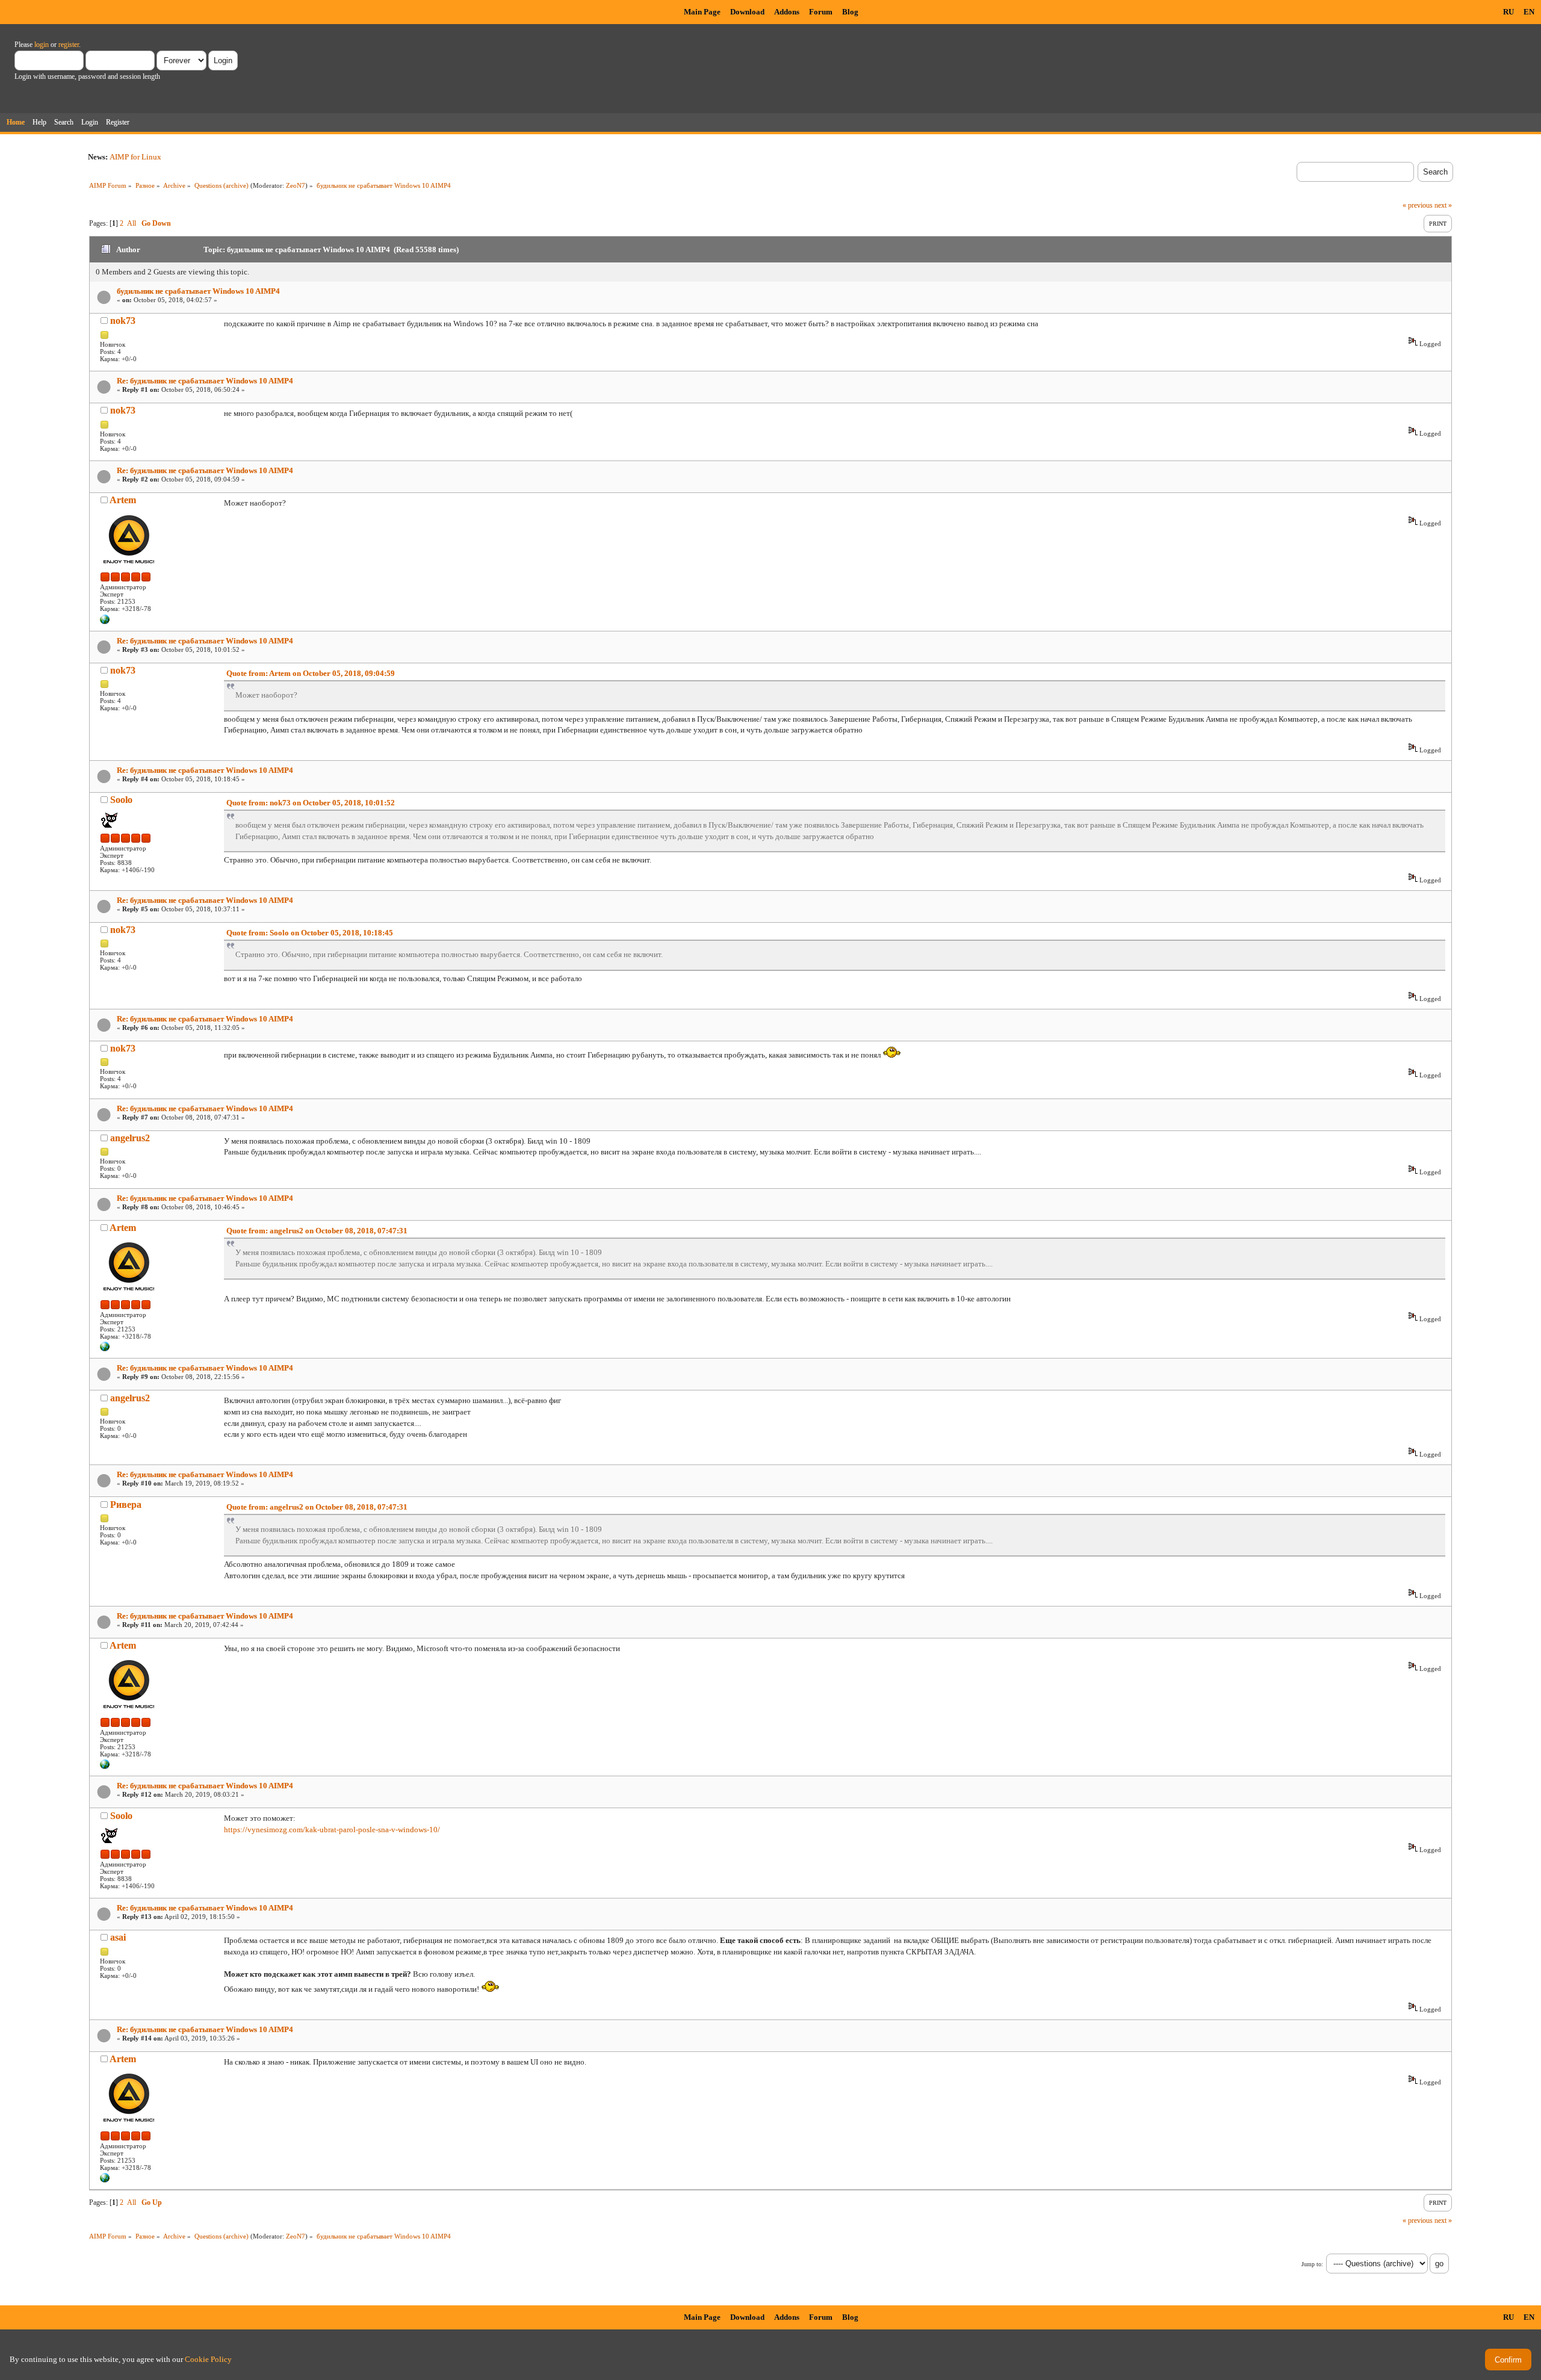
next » (1443, 205)
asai (118, 1937)
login (42, 45)
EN (1529, 12)
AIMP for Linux (135, 157)
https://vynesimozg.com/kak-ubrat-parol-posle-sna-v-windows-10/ (332, 1830)
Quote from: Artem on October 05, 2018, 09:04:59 (311, 673)
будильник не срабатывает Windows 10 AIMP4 (198, 291)
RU (1508, 12)
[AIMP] (105, 622)
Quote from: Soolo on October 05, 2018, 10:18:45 (310, 933)
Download (747, 12)
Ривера (126, 1505)
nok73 (123, 321)
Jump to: (1312, 2264)
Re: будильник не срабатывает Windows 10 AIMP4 (205, 381)
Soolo (121, 800)
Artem (123, 500)
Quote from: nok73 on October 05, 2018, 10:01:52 (311, 803)
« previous (1418, 205)
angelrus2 (130, 1138)
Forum (821, 12)
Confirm (1508, 2360)
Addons (787, 12)
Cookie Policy (208, 2359)
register (69, 45)
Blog (850, 12)
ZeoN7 (296, 185)
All (132, 223)
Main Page (702, 12)
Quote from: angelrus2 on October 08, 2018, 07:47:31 (317, 1231)
